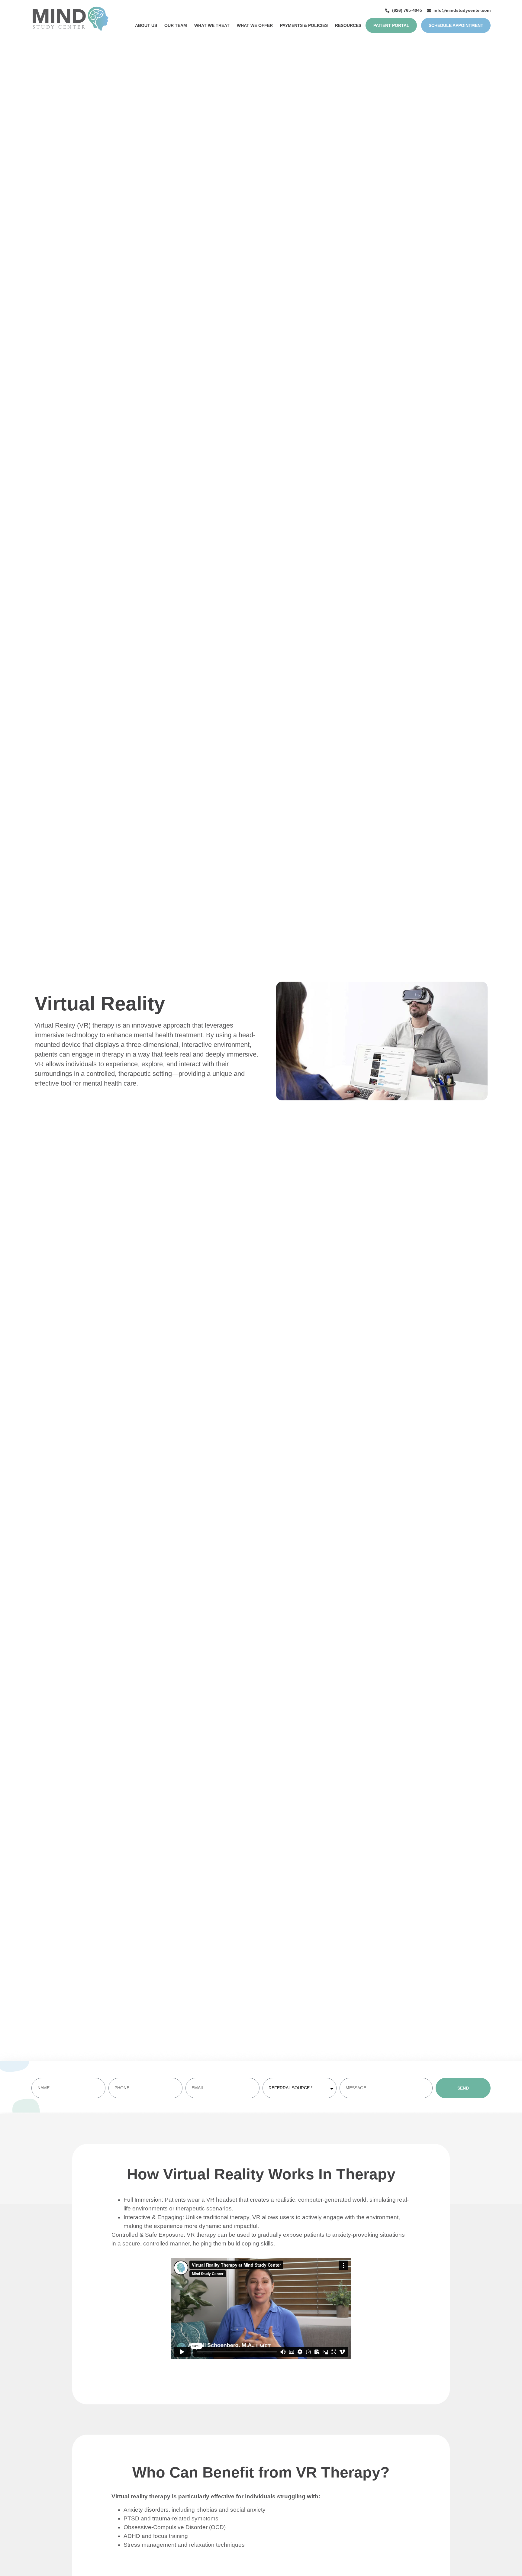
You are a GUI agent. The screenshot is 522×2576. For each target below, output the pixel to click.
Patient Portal (391, 25)
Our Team (176, 25)
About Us (146, 25)
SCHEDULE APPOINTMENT (456, 25)
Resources (348, 25)
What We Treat (212, 25)
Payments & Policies (304, 25)
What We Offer (255, 25)
